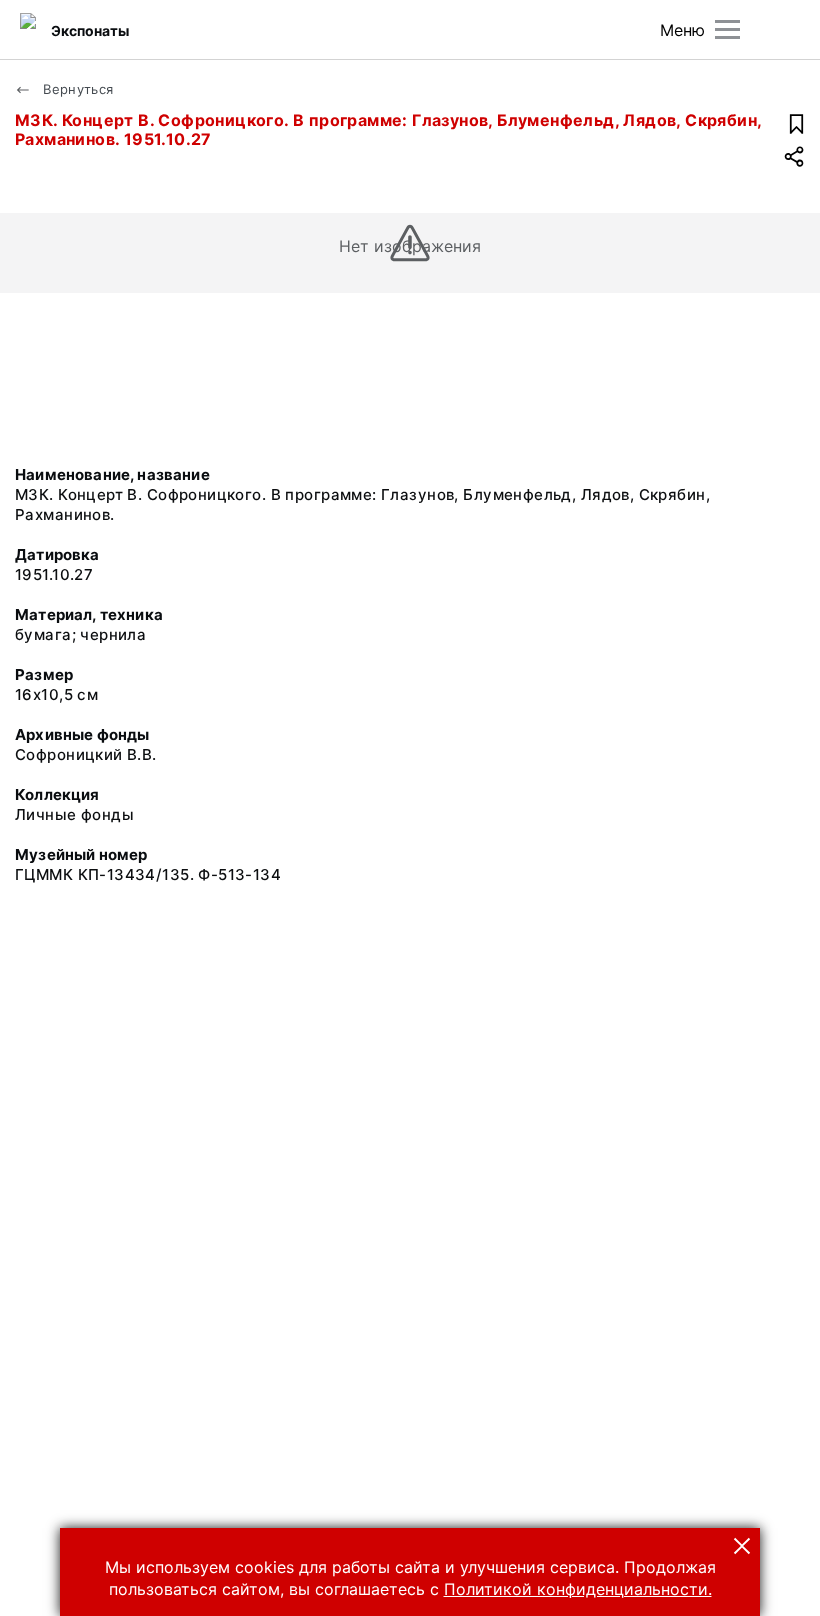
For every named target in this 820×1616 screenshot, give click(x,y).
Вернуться (76, 89)
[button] (742, 1546)
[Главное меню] (727, 29)
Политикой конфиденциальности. (578, 1589)
